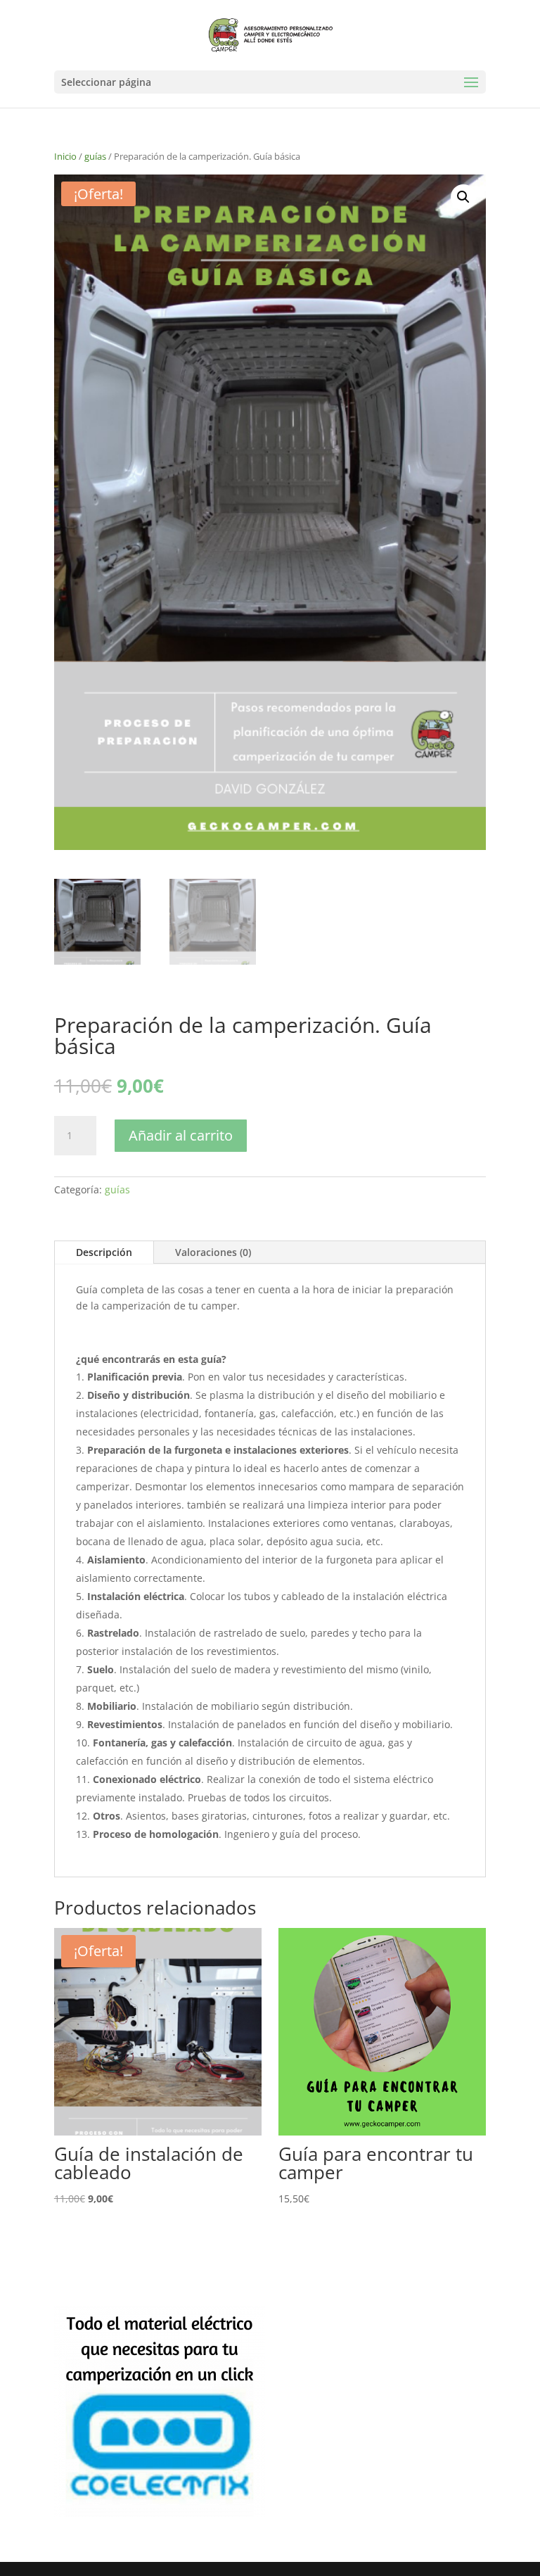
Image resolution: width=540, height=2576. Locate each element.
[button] (463, 197)
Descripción (104, 1252)
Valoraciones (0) (213, 1252)
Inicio (65, 156)
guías (95, 156)
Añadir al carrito (181, 1135)
